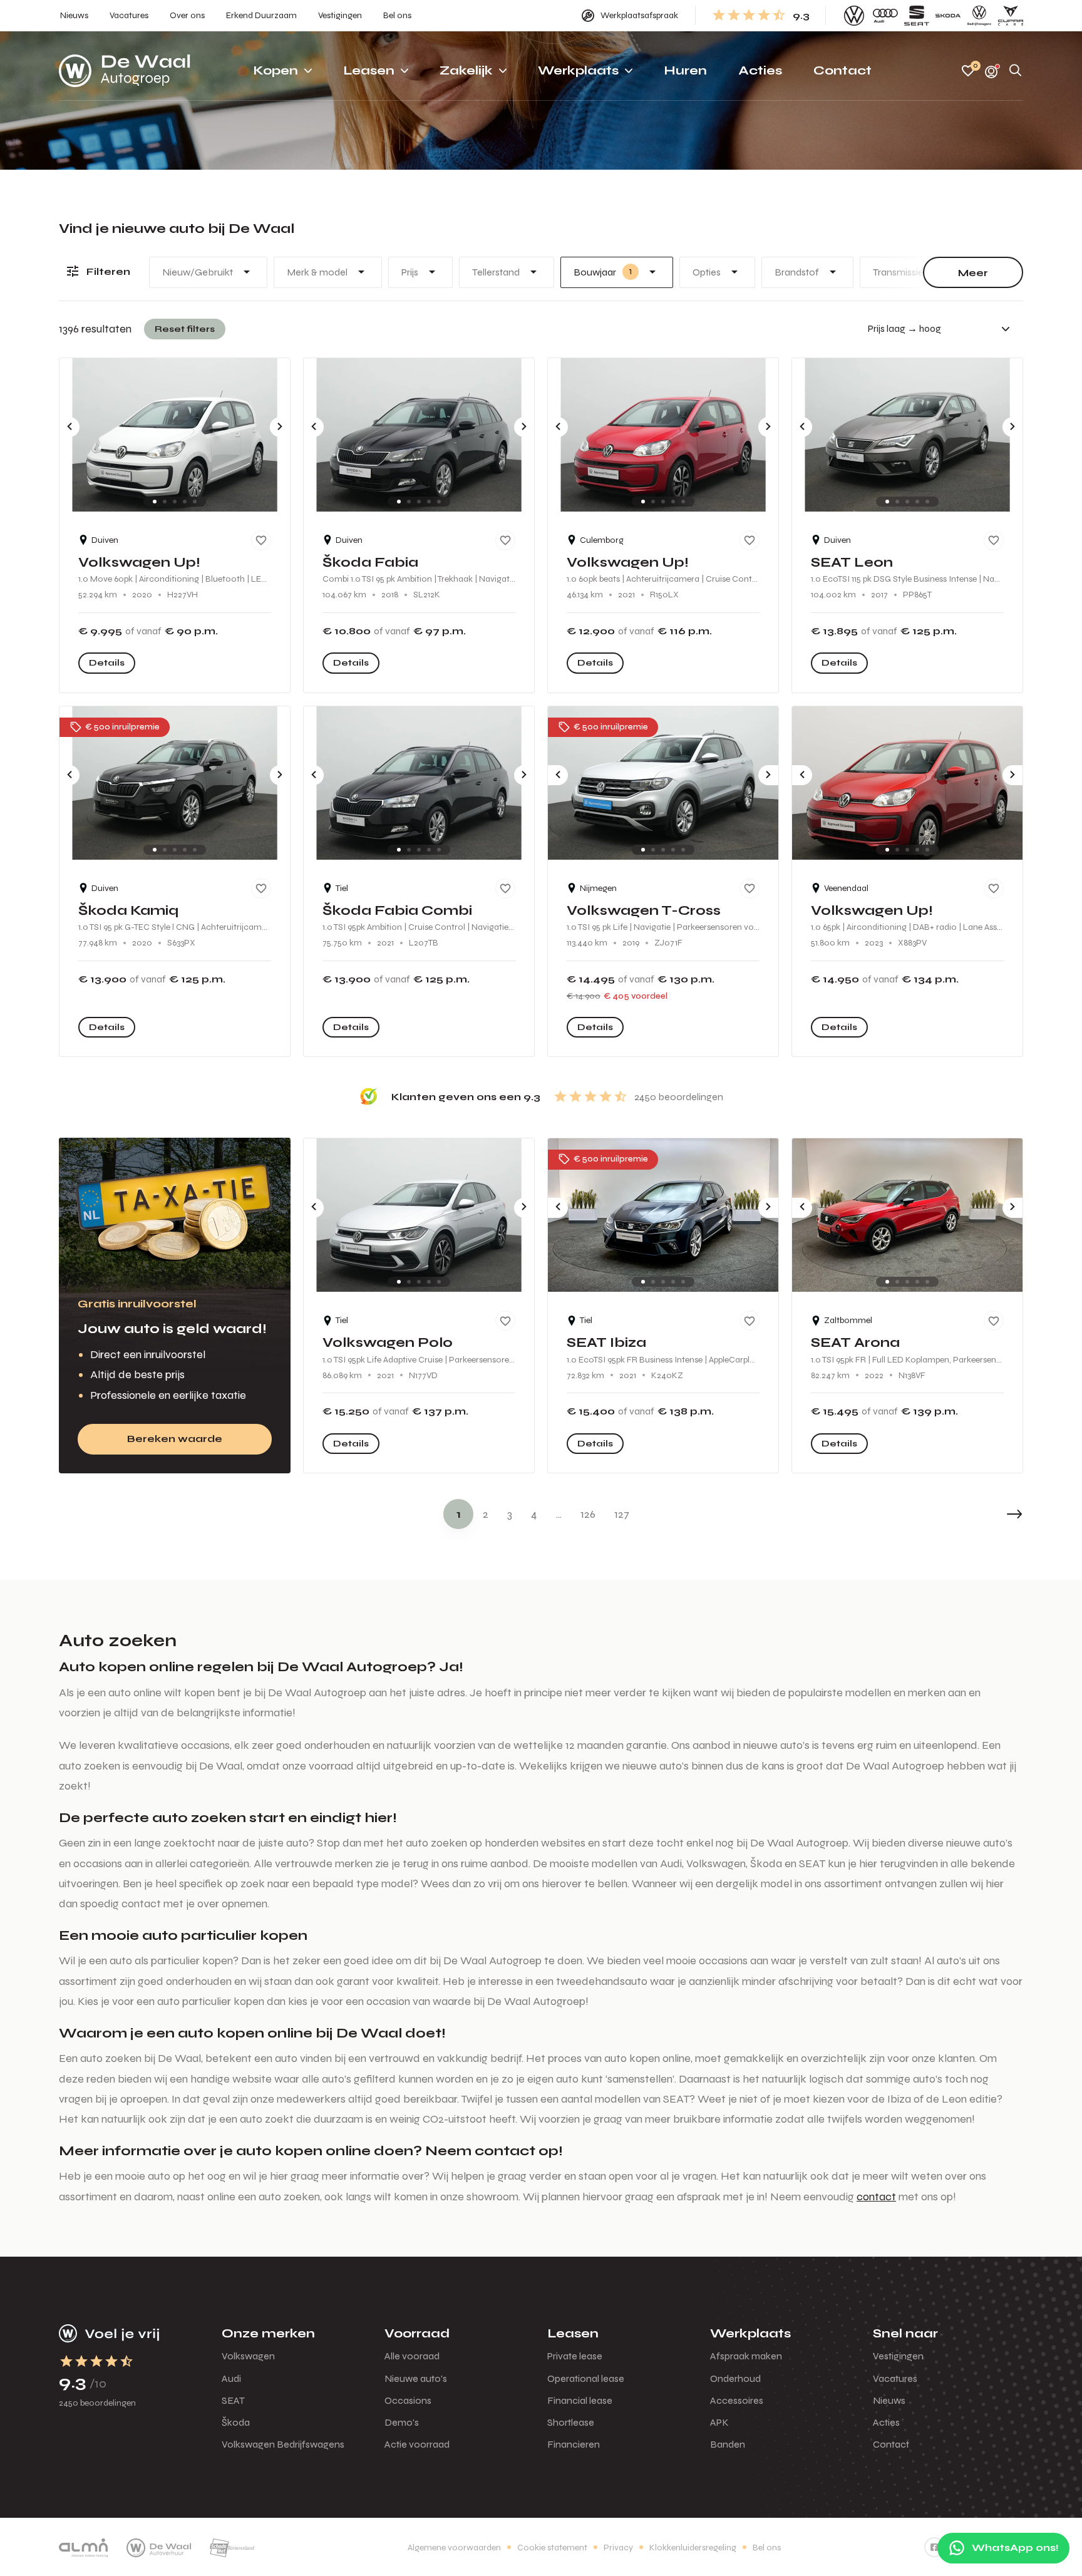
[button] (986, 1514)
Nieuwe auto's (416, 2378)
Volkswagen (248, 2356)
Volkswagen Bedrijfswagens (283, 2444)
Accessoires (737, 2400)
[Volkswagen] (854, 16)
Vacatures (895, 2378)
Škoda (236, 2422)
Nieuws (889, 2400)
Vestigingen (898, 2356)
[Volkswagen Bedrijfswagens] (979, 16)
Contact (891, 2444)
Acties (886, 2422)
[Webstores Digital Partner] (125, 71)
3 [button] (510, 1514)
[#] (934, 2547)
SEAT (233, 2400)
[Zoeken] (1016, 71)
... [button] (559, 1514)
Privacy (618, 2548)
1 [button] (459, 1514)
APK (719, 2422)
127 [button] (622, 1514)
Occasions (408, 2400)
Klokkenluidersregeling (693, 2548)
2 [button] (486, 1514)
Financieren (574, 2444)
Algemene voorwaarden (454, 2548)
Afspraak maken (746, 2356)
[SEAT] (917, 16)
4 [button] (534, 1514)
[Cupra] (1011, 16)
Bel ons (767, 2548)
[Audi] (885, 16)
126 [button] (588, 1514)
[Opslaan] (261, 540)
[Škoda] (948, 16)
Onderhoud (735, 2378)
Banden (728, 2444)
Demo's (402, 2422)
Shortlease (571, 2422)
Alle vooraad (412, 2356)
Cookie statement (552, 2548)
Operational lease (586, 2378)
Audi (231, 2378)
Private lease (575, 2356)
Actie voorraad (417, 2444)
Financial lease (580, 2400)
